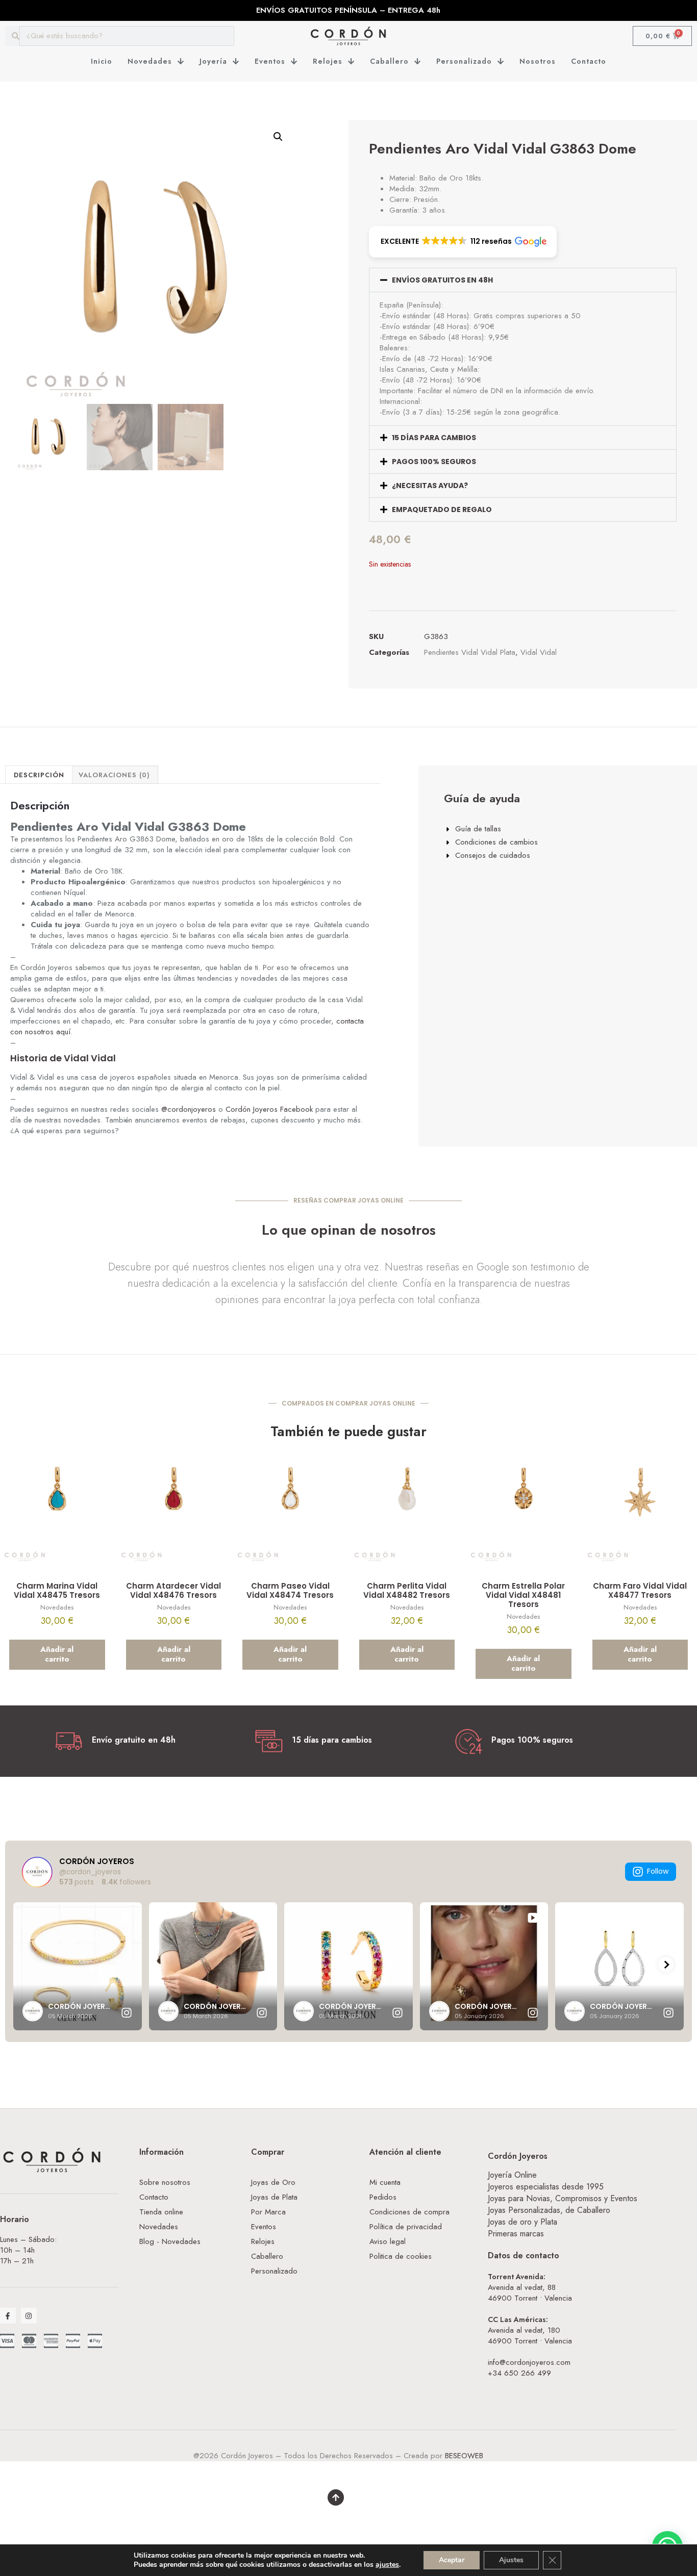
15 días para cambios (434, 438)
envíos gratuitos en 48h (442, 280)
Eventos (270, 61)
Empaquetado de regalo (442, 509)
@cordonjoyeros (189, 1109)
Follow (658, 1871)
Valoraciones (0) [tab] (114, 775)
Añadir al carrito (57, 1654)
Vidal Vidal (539, 652)
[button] (278, 137)
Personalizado (464, 61)
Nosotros (538, 61)
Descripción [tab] (39, 775)
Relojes (328, 61)
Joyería (213, 61)
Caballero (389, 61)
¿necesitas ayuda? (430, 486)
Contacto (589, 61)
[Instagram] (29, 2316)
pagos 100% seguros (434, 462)
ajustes (387, 2565)
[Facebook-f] (8, 2316)
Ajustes (511, 2560)
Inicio (102, 61)
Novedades (150, 61)
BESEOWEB (464, 2456)
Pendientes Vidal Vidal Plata (470, 652)
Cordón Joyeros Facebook (269, 1109)
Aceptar (452, 2560)
